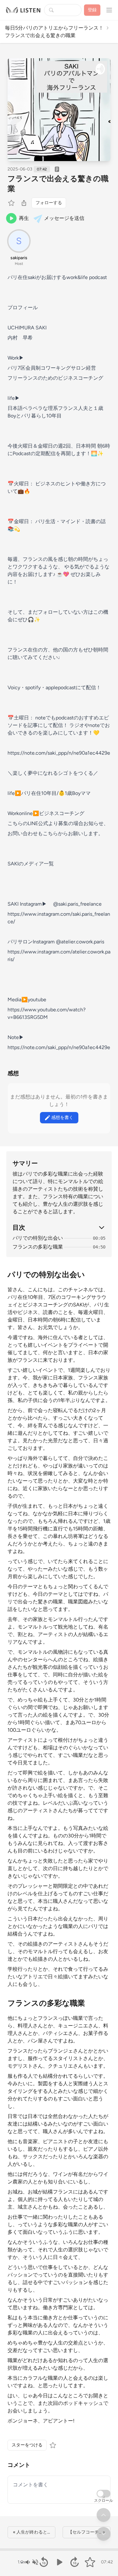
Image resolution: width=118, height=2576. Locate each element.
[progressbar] (59, 2550)
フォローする (49, 203)
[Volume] (31, 2562)
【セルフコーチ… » (87, 2532)
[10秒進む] (74, 2562)
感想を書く (62, 1118)
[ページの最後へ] (104, 2534)
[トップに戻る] (104, 2515)
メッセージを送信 (64, 218)
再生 (24, 218)
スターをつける (27, 2445)
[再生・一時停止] (59, 2562)
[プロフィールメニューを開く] (109, 10)
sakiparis (19, 258)
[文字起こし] (57, 169)
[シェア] (24, 203)
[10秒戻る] (44, 2562)
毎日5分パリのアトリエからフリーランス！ (54, 28)
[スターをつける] (12, 203)
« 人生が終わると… (31, 2532)
